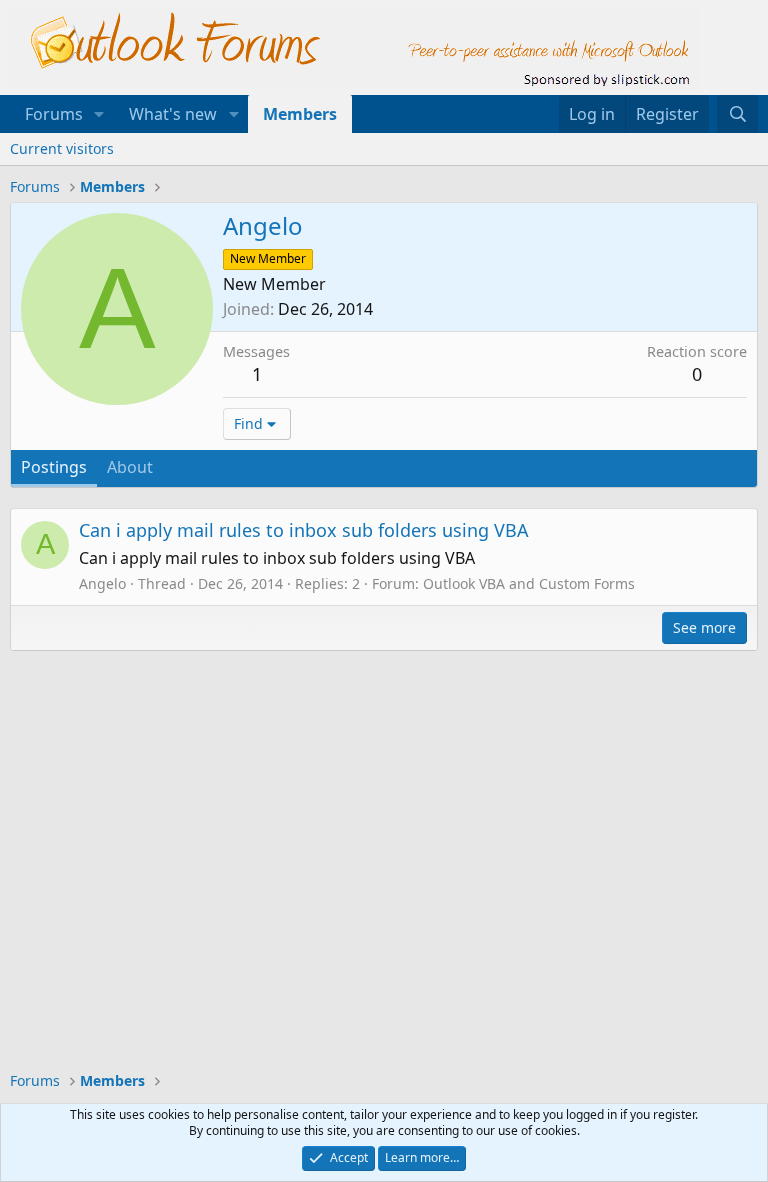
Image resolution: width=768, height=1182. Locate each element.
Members (300, 114)
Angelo (102, 583)
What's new (173, 114)
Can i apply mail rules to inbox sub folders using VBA (304, 530)
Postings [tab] (54, 467)
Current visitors (62, 148)
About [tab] (130, 467)
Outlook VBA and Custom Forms (529, 583)
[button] (99, 114)
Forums (54, 114)
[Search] (737, 114)
